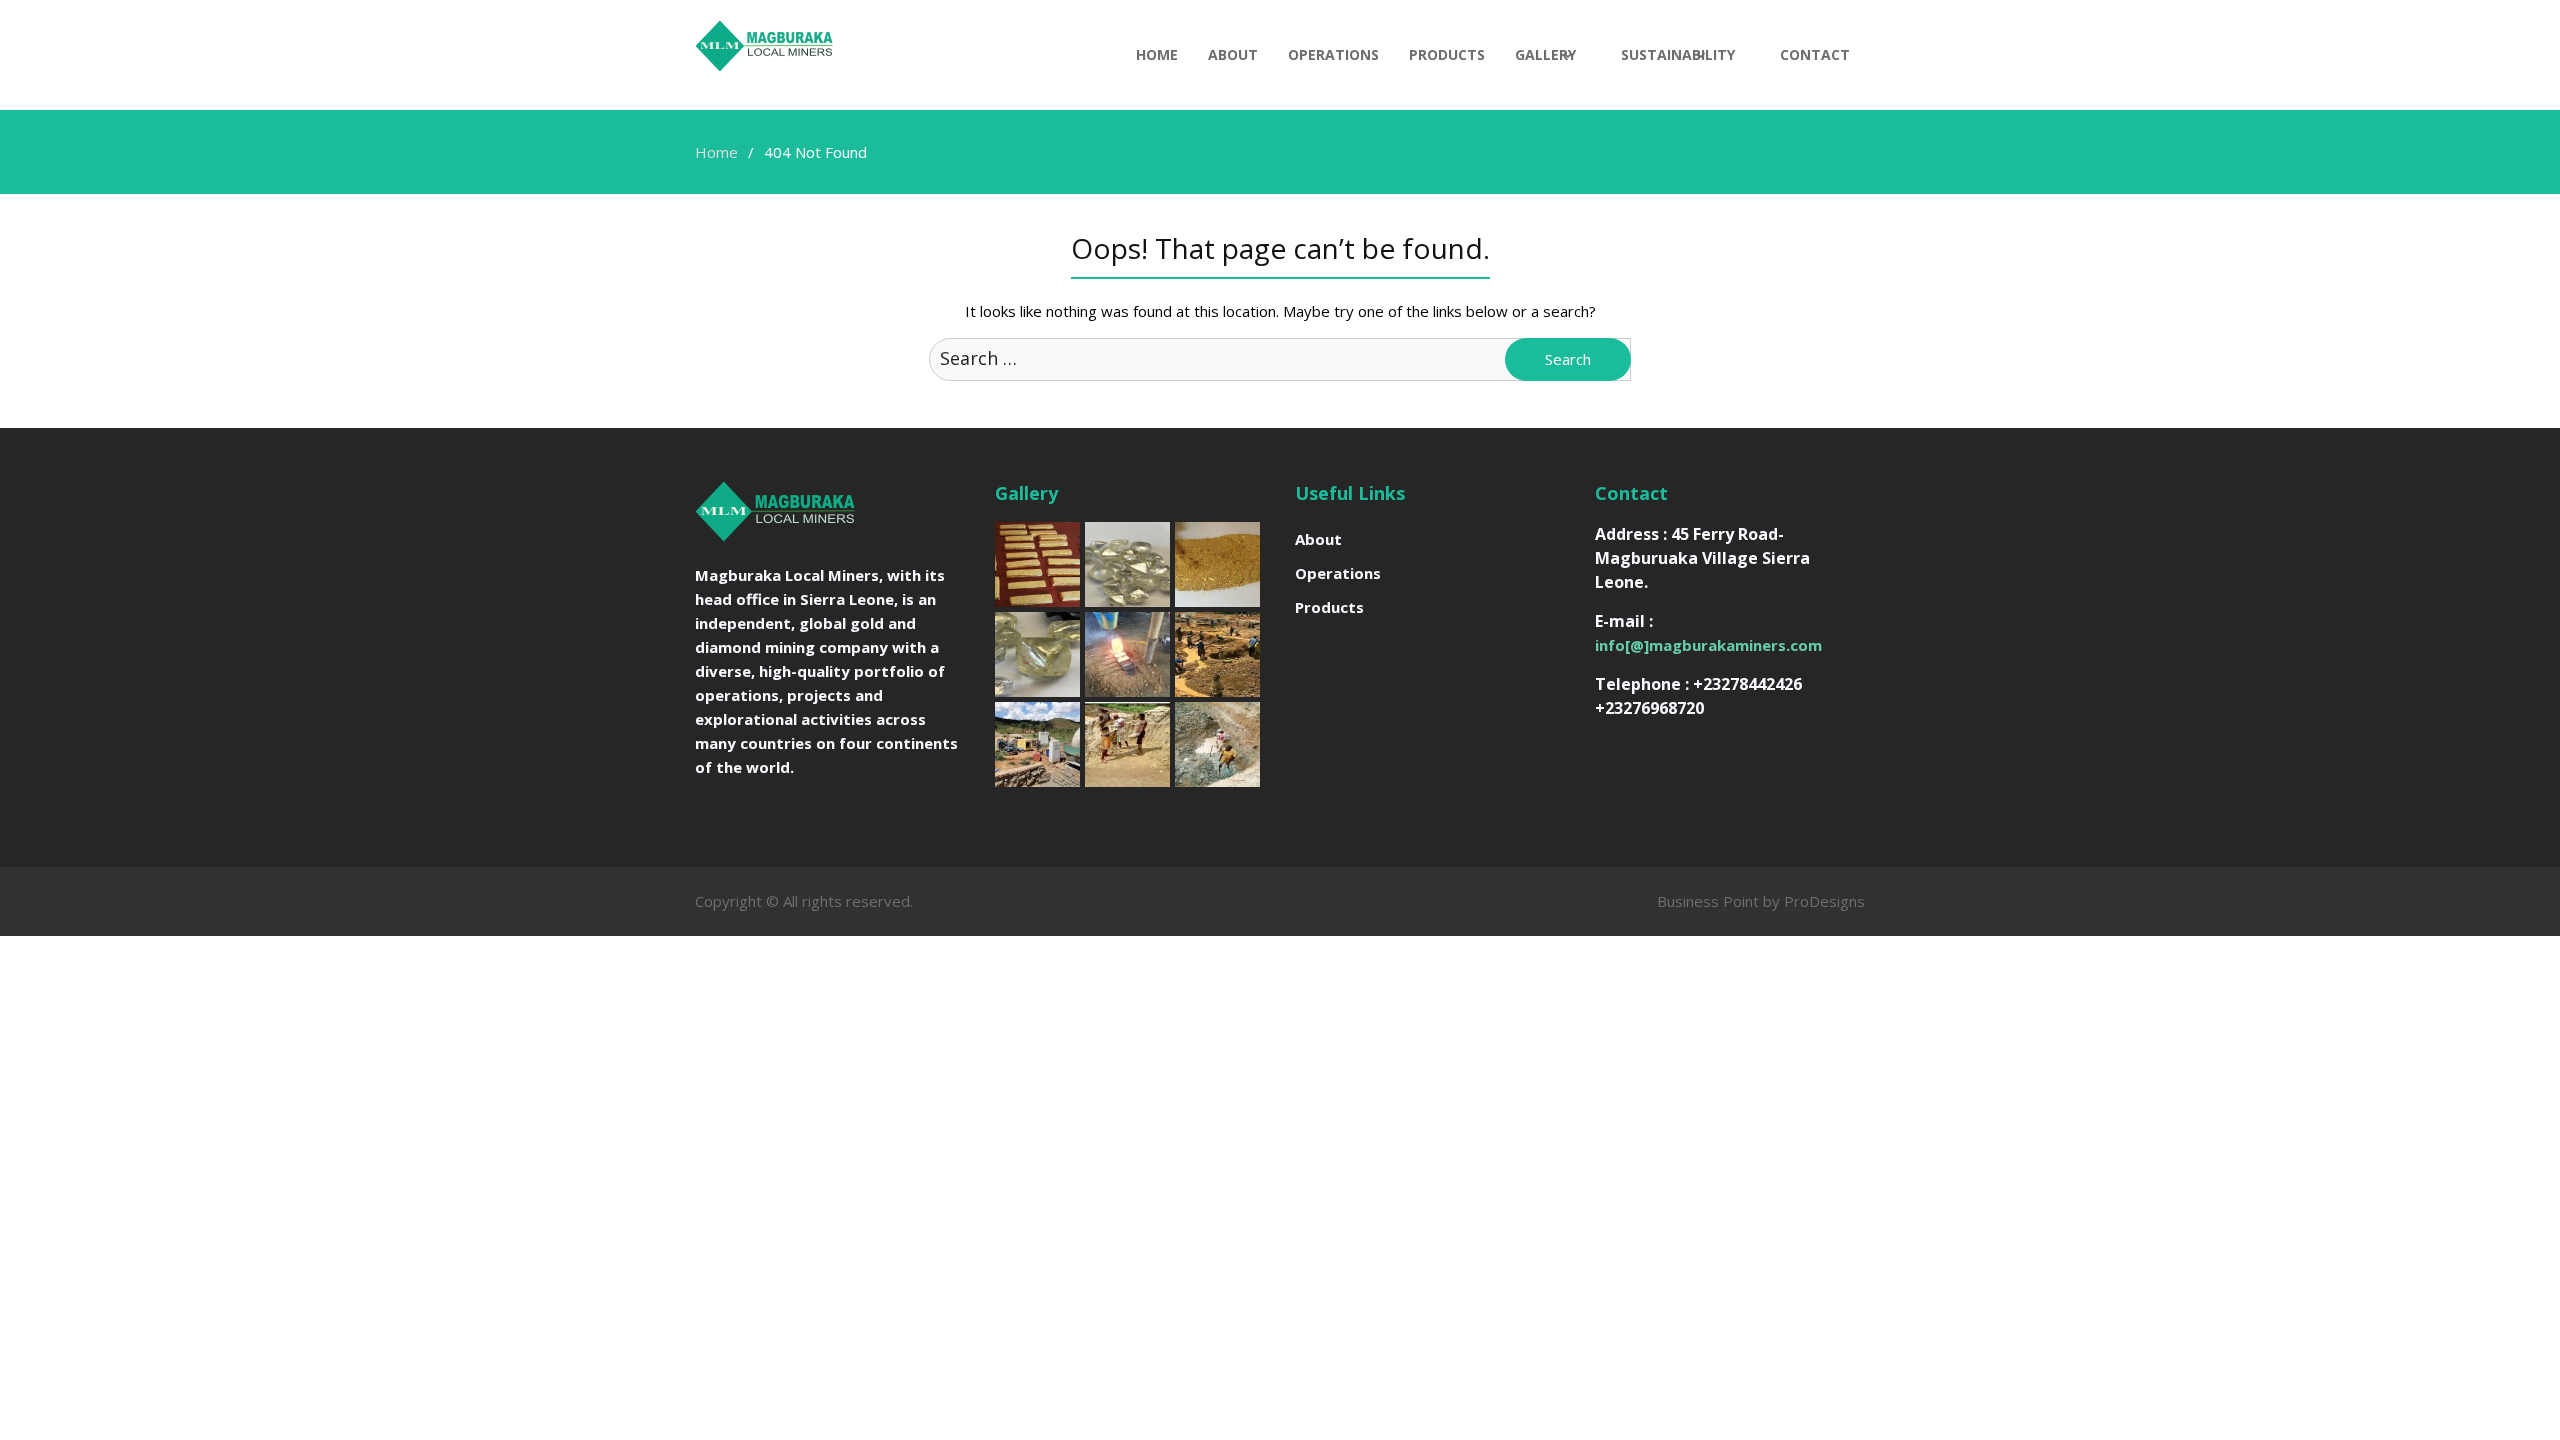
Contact (1815, 54)
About (1233, 54)
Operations (1333, 54)
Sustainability (1678, 54)
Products (1447, 54)
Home (1157, 54)
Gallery (1545, 54)
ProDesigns (1824, 901)
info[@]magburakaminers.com (1708, 645)
